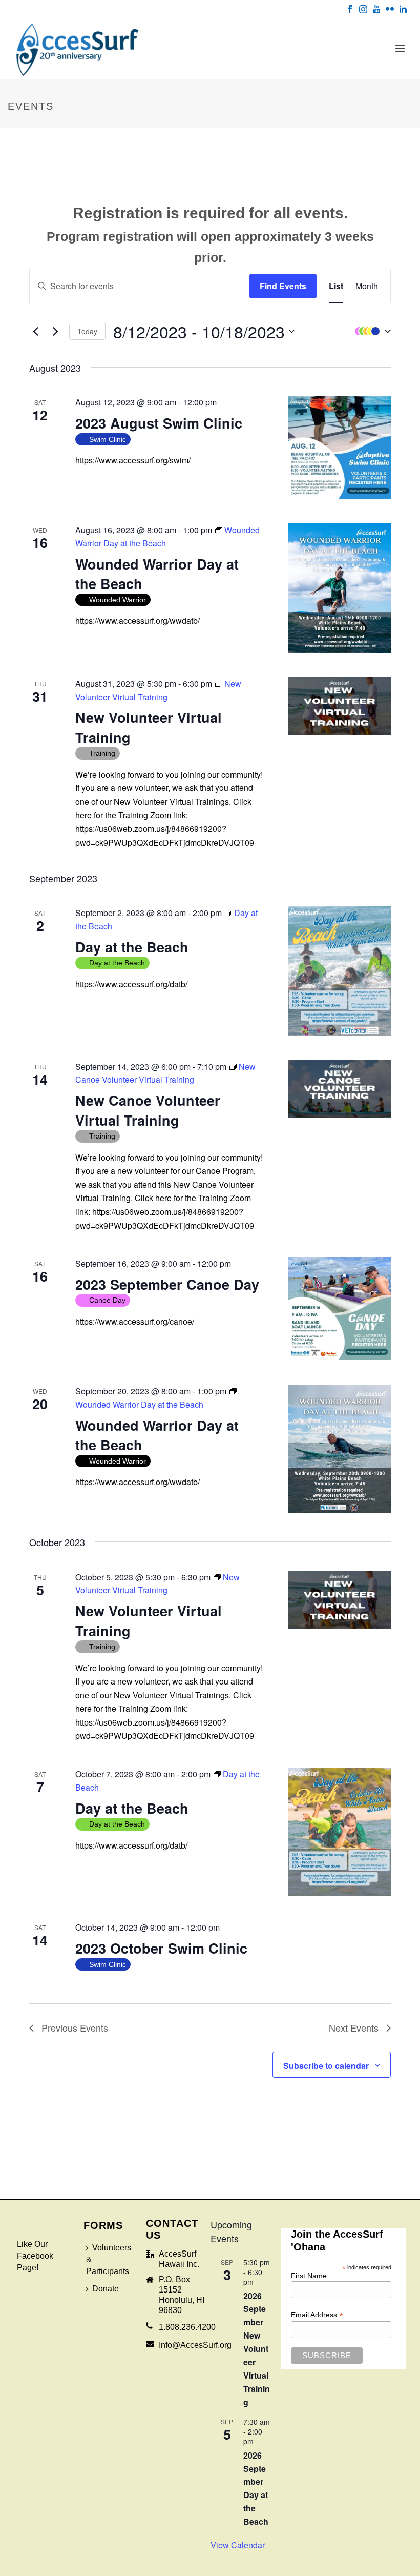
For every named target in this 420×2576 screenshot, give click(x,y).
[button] (370, 331)
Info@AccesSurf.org (195, 2345)
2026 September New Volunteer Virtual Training (257, 2349)
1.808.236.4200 (187, 2327)
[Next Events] (55, 331)
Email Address (317, 2315)
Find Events (283, 286)
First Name (309, 2276)
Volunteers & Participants (109, 2259)
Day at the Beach (132, 947)
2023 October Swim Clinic (161, 1948)
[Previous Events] (35, 331)
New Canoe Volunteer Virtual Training (148, 1110)
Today (87, 331)
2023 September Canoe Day (167, 1284)
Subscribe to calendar (326, 2066)
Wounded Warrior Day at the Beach (157, 574)
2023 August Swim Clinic (159, 423)
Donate (106, 2289)
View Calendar (238, 2545)
